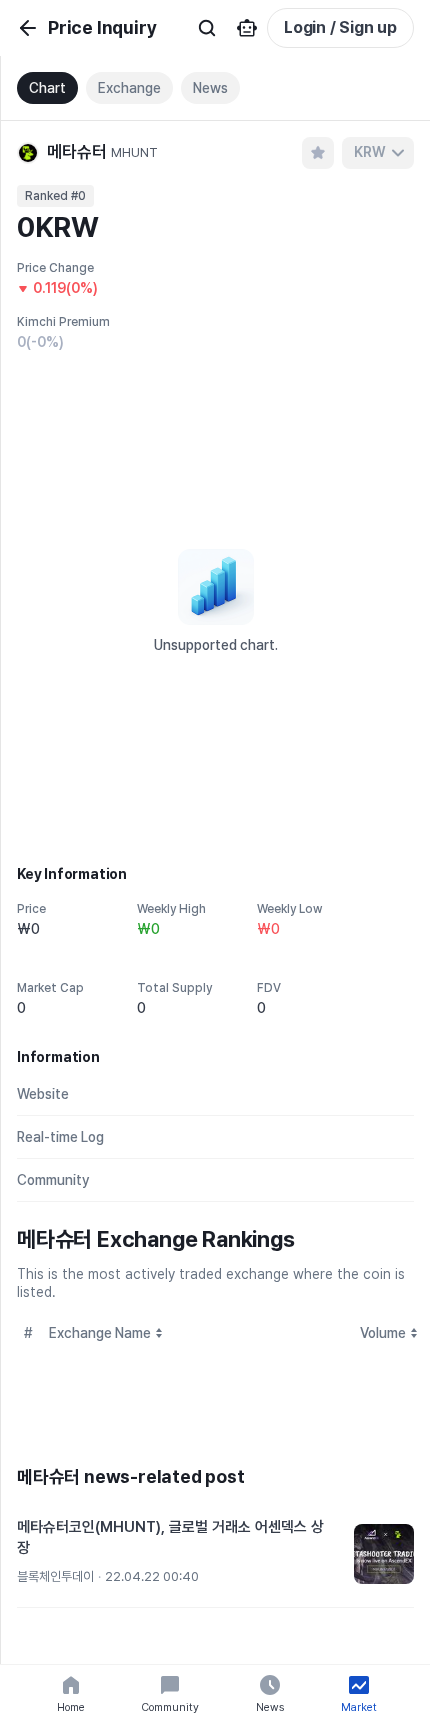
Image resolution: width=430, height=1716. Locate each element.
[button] (215, 1554)
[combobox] (378, 153)
